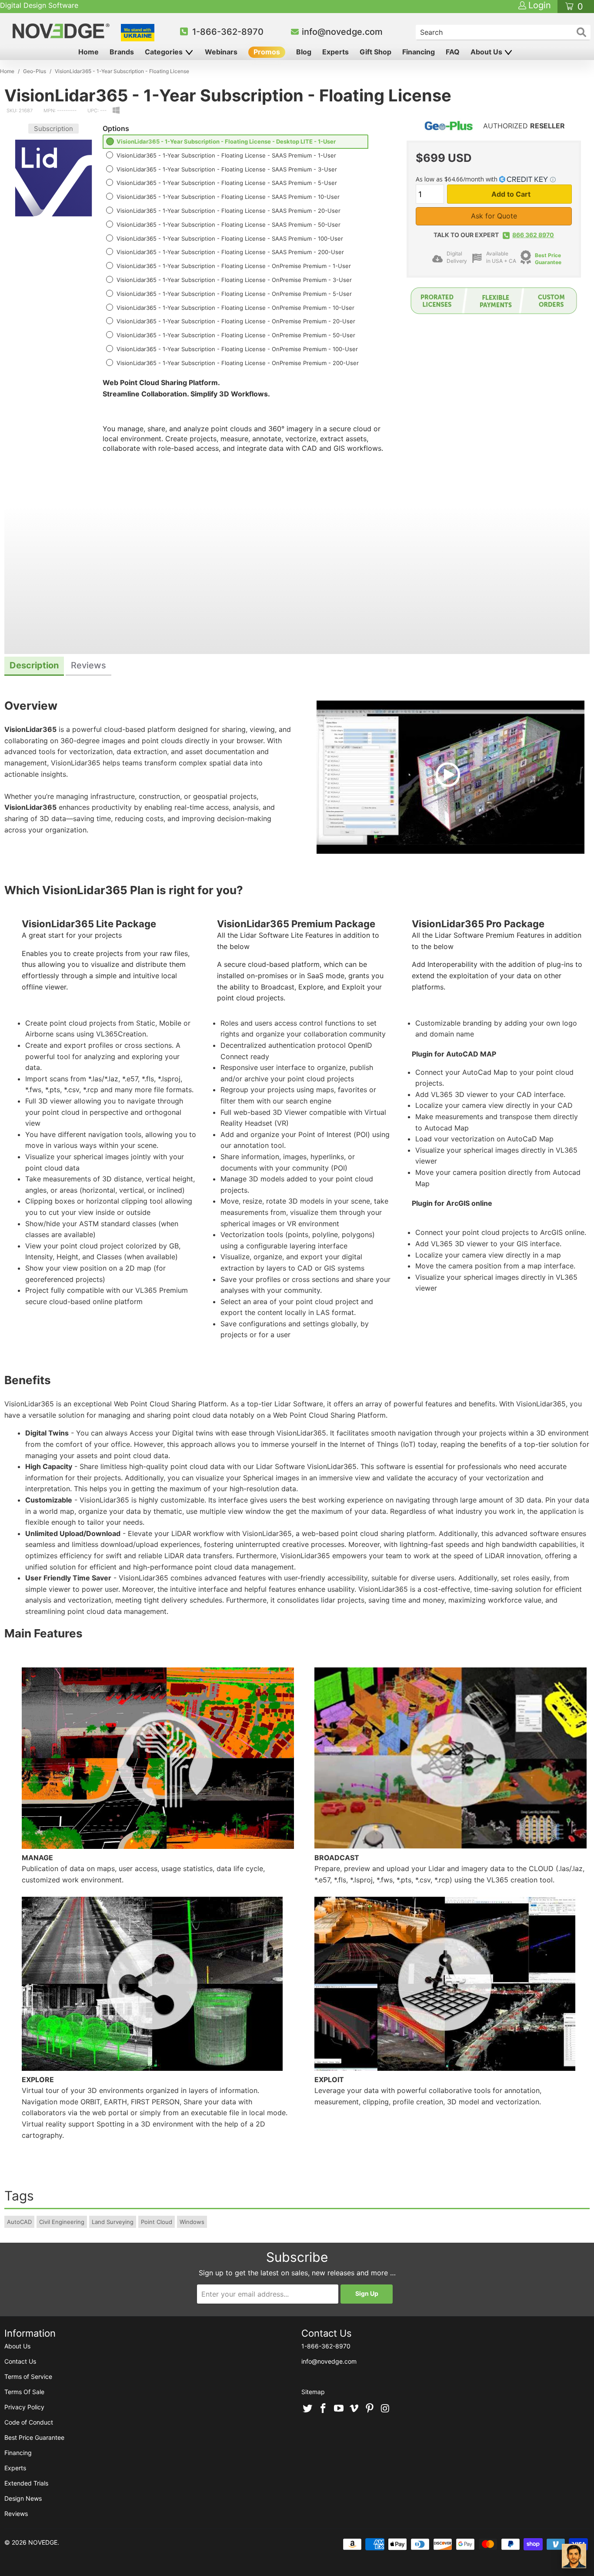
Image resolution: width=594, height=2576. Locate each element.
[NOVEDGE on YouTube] (339, 2409)
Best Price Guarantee (548, 259)
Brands (122, 52)
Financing (419, 52)
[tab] (34, 666)
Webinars (221, 52)
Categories (165, 52)
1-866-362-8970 (228, 32)
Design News (23, 2498)
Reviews (16, 2514)
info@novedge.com (342, 32)
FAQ (453, 52)
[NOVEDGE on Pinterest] (370, 2409)
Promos (267, 52)
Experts (335, 52)
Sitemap (313, 2392)
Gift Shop (375, 52)
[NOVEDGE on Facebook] (324, 2409)
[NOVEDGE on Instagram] (385, 2409)
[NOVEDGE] (62, 31)
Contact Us (20, 2361)
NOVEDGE (43, 2542)
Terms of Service (28, 2376)
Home (88, 52)
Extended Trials (26, 2483)
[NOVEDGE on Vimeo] (354, 2409)
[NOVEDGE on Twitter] (308, 2409)
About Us (487, 52)
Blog (304, 52)
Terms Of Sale (24, 2392)
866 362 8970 (533, 235)
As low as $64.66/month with (457, 179)
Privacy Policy (24, 2407)
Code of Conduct (29, 2422)
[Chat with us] (574, 2556)
